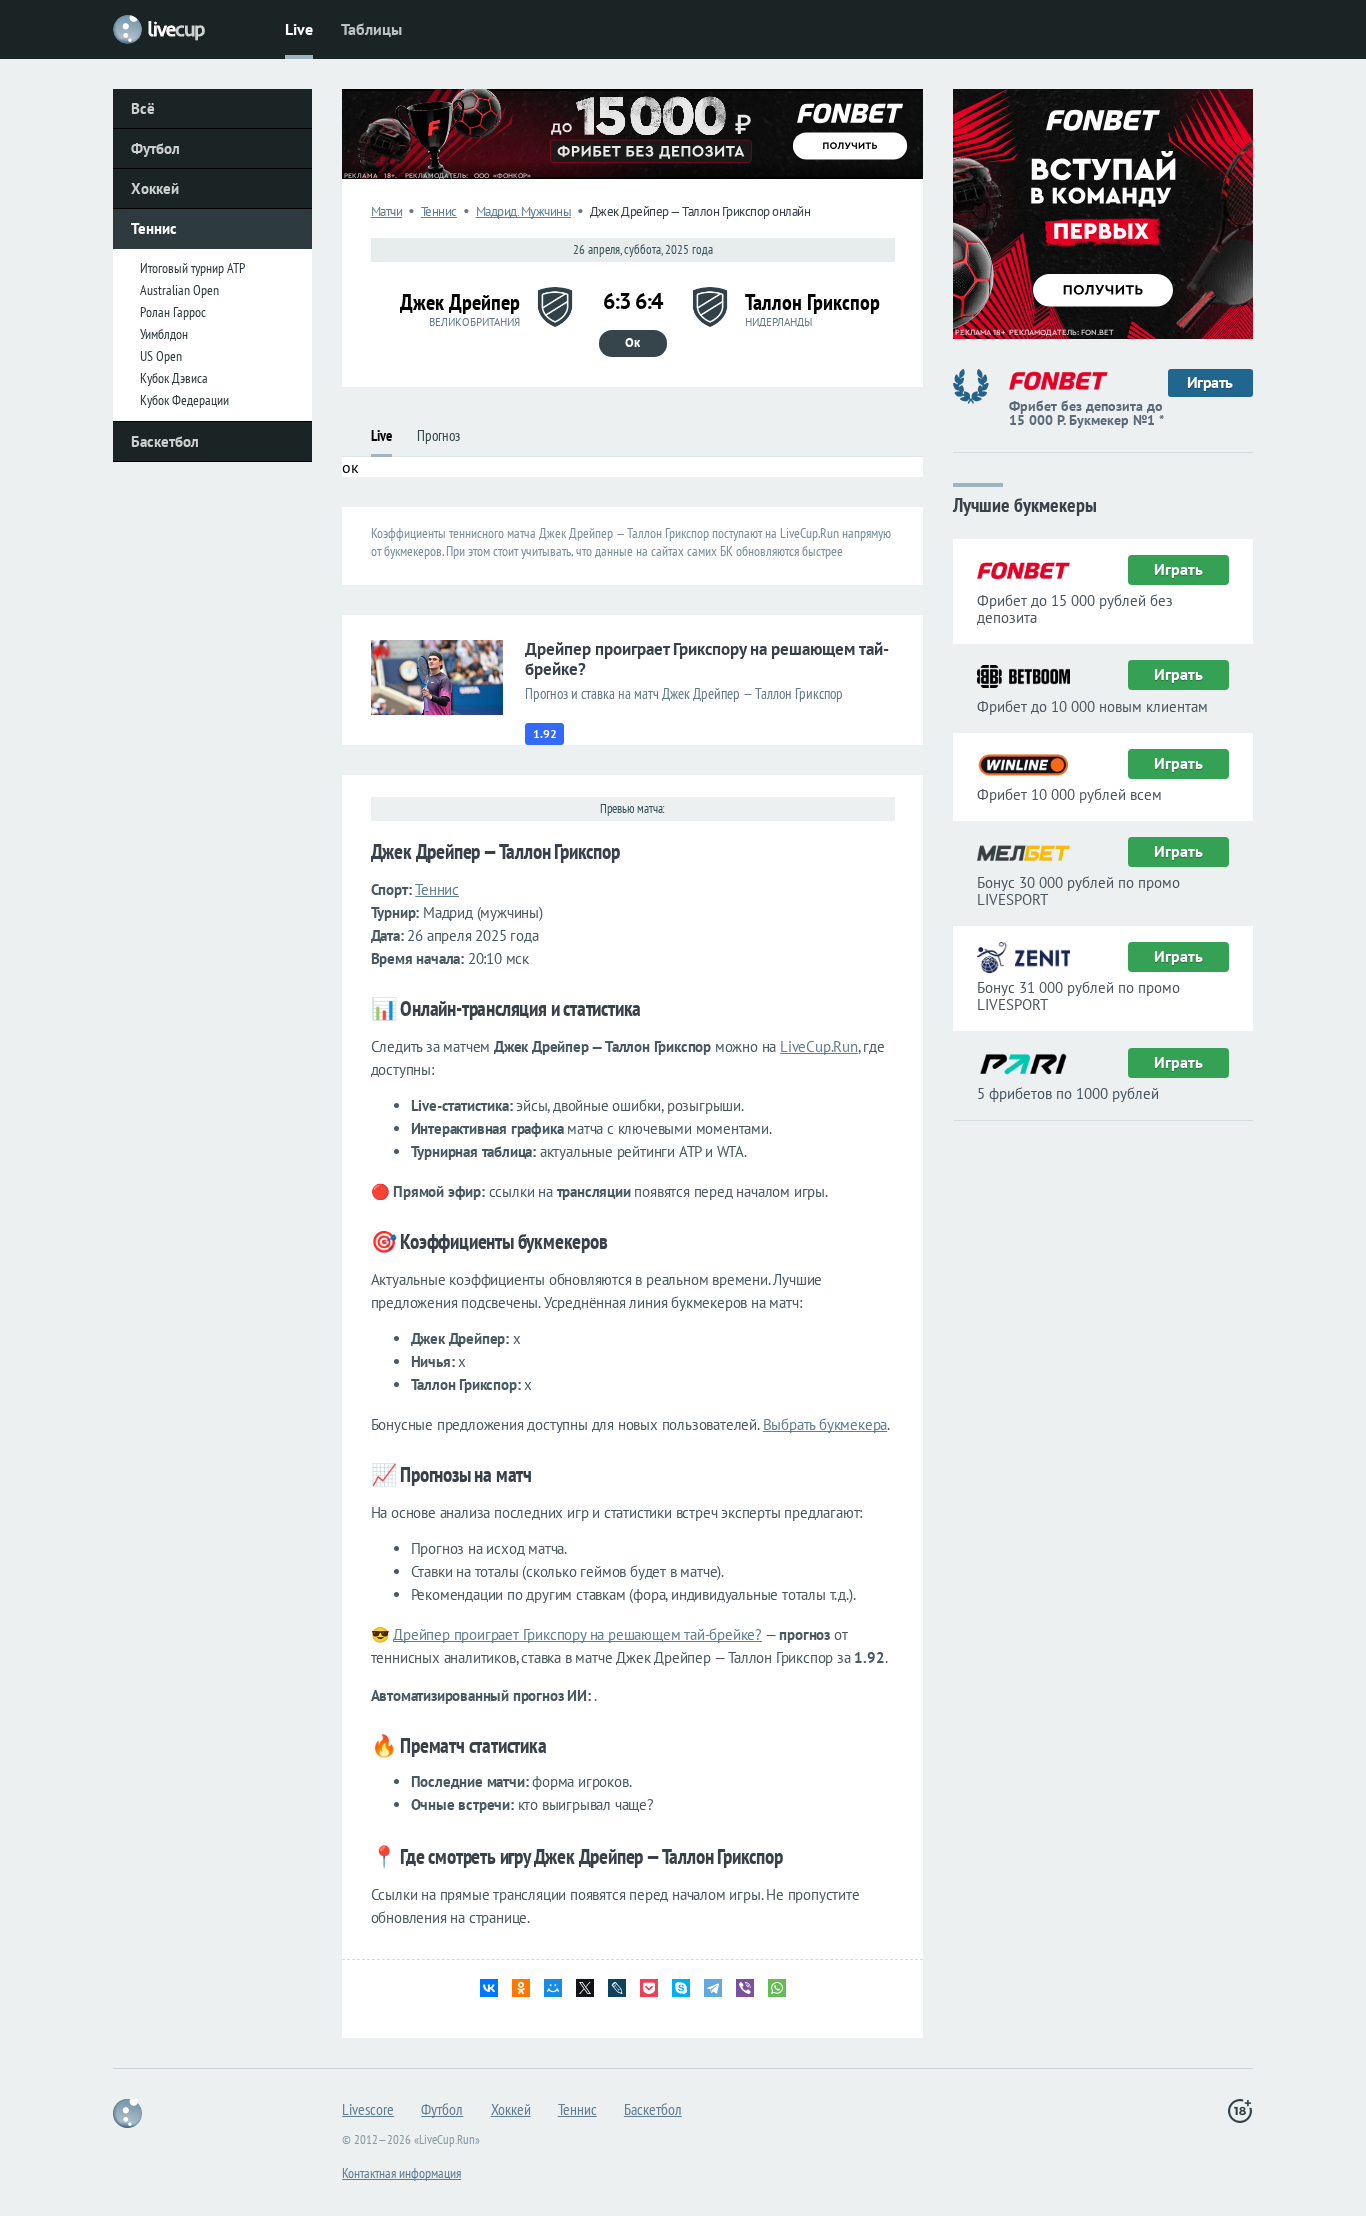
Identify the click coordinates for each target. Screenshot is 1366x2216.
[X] (585, 1988)
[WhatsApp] (777, 1988)
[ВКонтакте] (489, 1988)
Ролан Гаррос (173, 312)
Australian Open (179, 290)
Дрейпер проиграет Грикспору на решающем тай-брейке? (577, 1634)
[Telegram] (713, 1988)
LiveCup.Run (819, 1046)
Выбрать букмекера (825, 1424)
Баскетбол (165, 441)
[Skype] (681, 1988)
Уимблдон (164, 334)
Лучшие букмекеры (1025, 503)
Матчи (387, 211)
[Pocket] (649, 1988)
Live (299, 29)
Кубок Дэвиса (174, 378)
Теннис (154, 228)
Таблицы (371, 29)
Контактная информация (401, 2173)
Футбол (155, 148)
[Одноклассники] (521, 1988)
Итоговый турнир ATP (192, 268)
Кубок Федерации (184, 400)
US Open (161, 356)
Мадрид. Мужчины (524, 211)
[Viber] (745, 1988)
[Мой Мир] (553, 1988)
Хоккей (155, 188)
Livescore (368, 2109)
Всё (143, 108)
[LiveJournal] (617, 1988)
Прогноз (438, 435)
